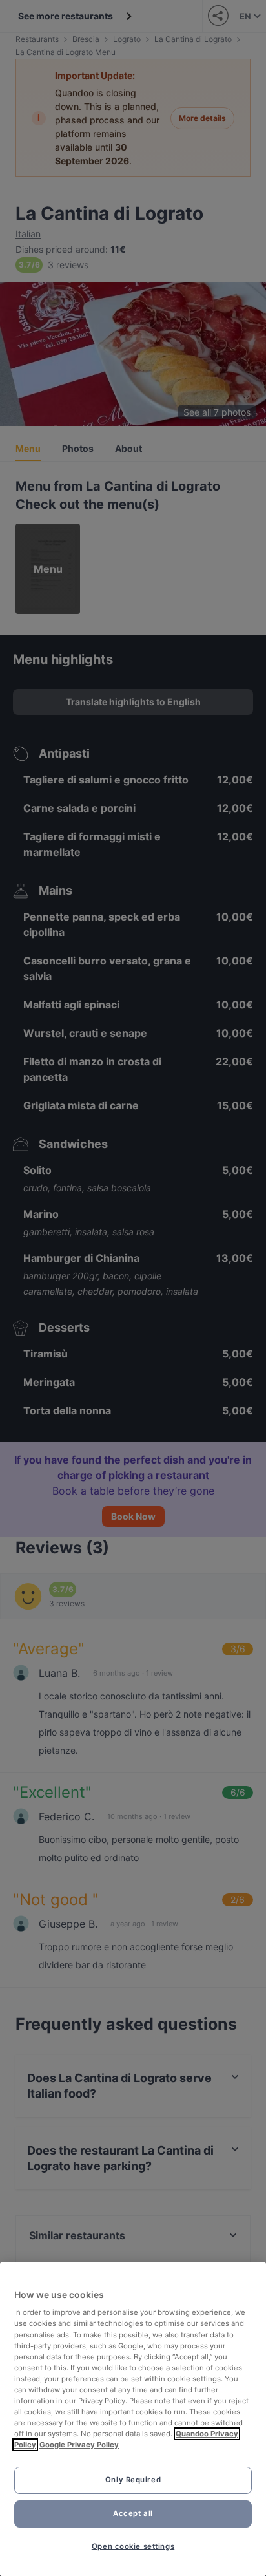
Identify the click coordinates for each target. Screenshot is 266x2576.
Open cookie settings (133, 2546)
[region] (133, 2419)
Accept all (133, 2513)
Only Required (133, 2480)
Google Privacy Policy (79, 2445)
